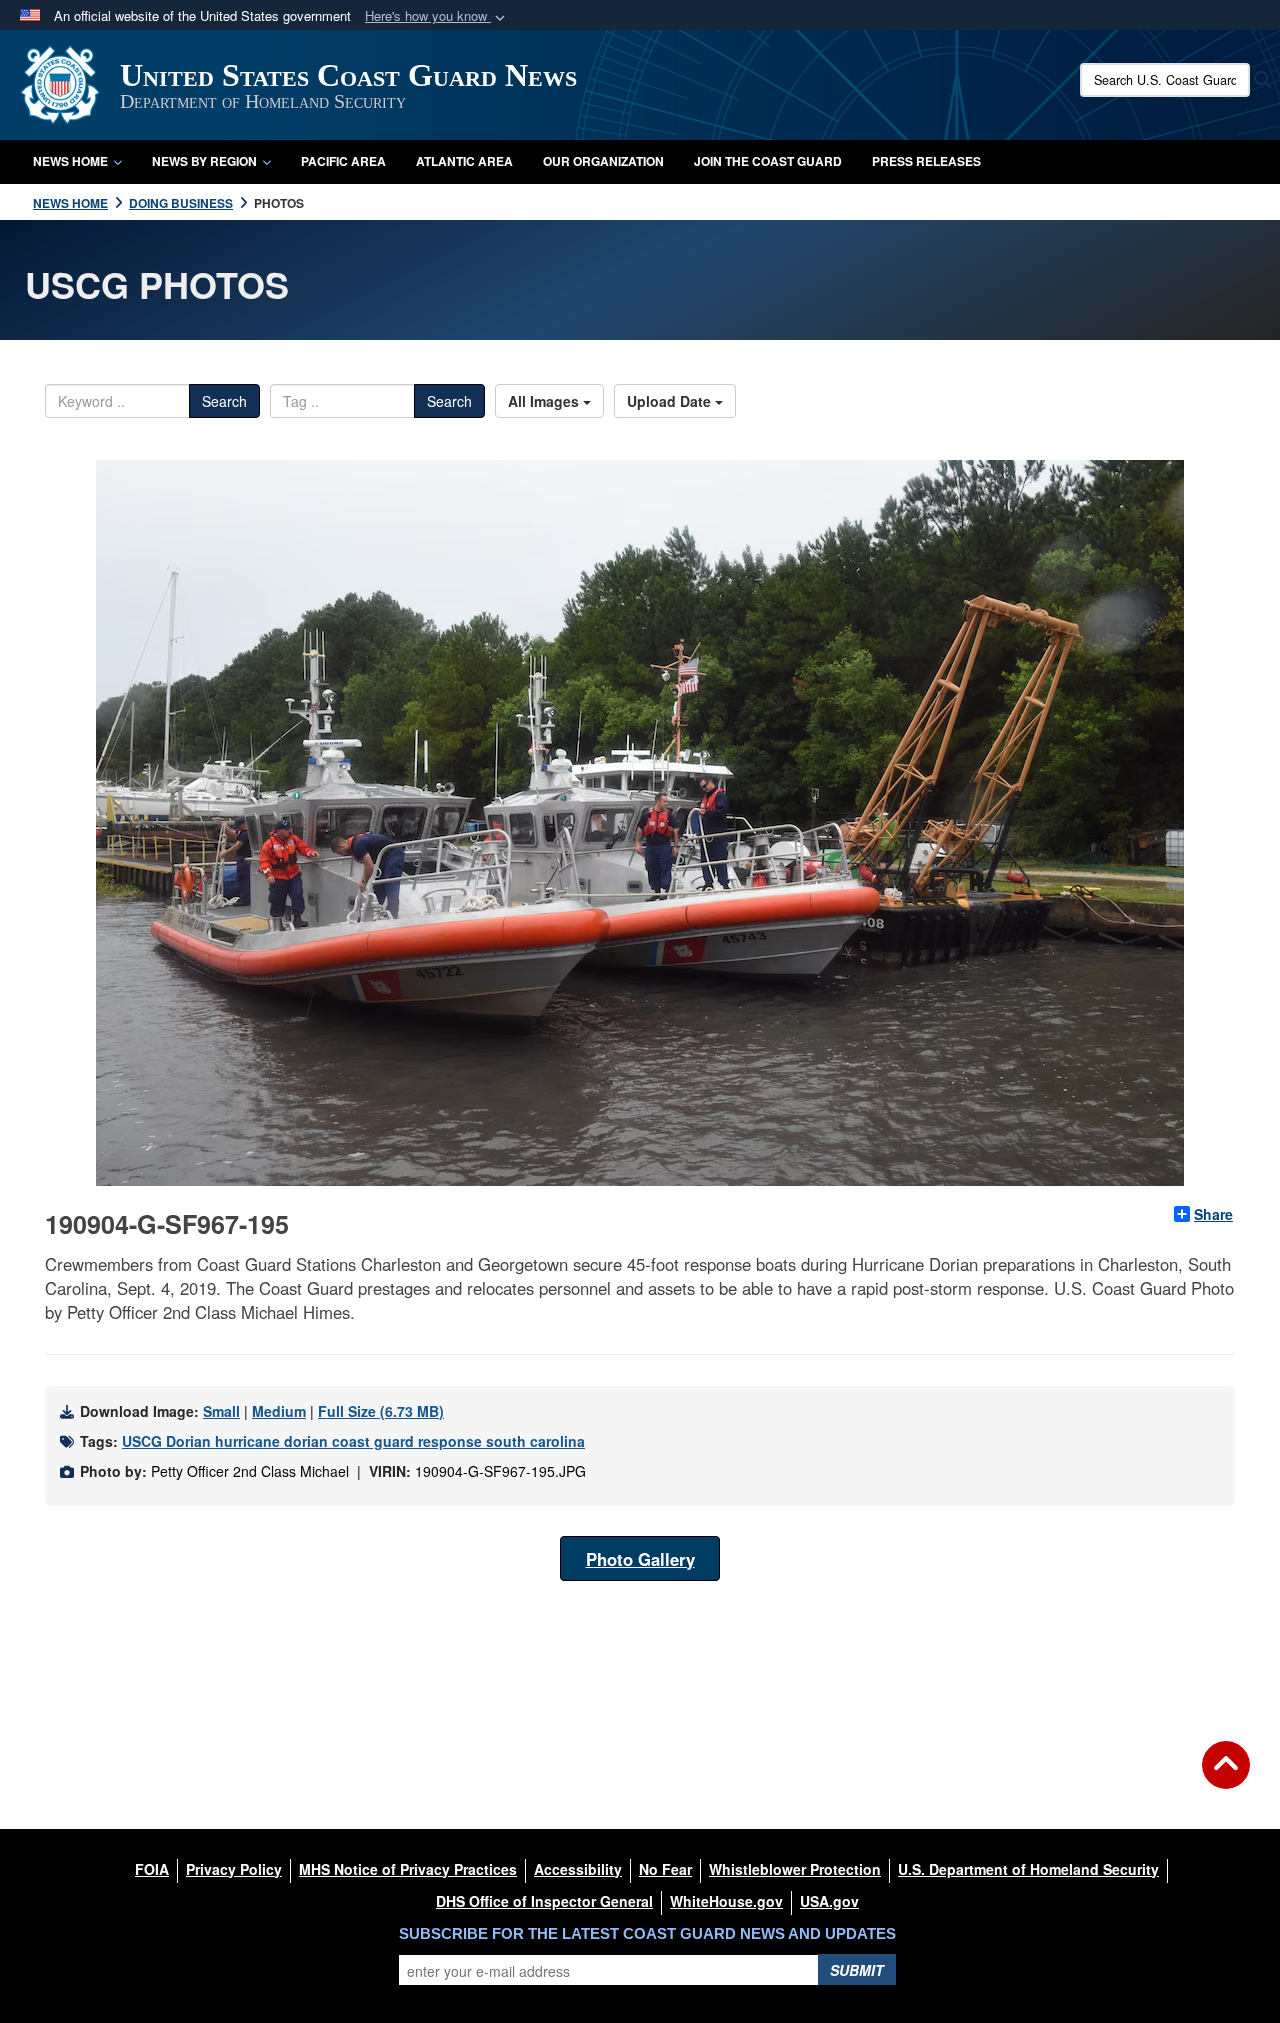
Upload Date (671, 401)
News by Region (204, 161)
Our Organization (603, 161)
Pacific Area (343, 161)
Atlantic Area (464, 161)
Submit (857, 1970)
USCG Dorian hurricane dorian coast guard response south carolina (353, 1441)
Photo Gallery (640, 1559)
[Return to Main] (1226, 1777)
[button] (437, 16)
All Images (545, 401)
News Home (70, 161)
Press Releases (926, 161)
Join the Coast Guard (768, 161)
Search (224, 401)
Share (1213, 1214)
